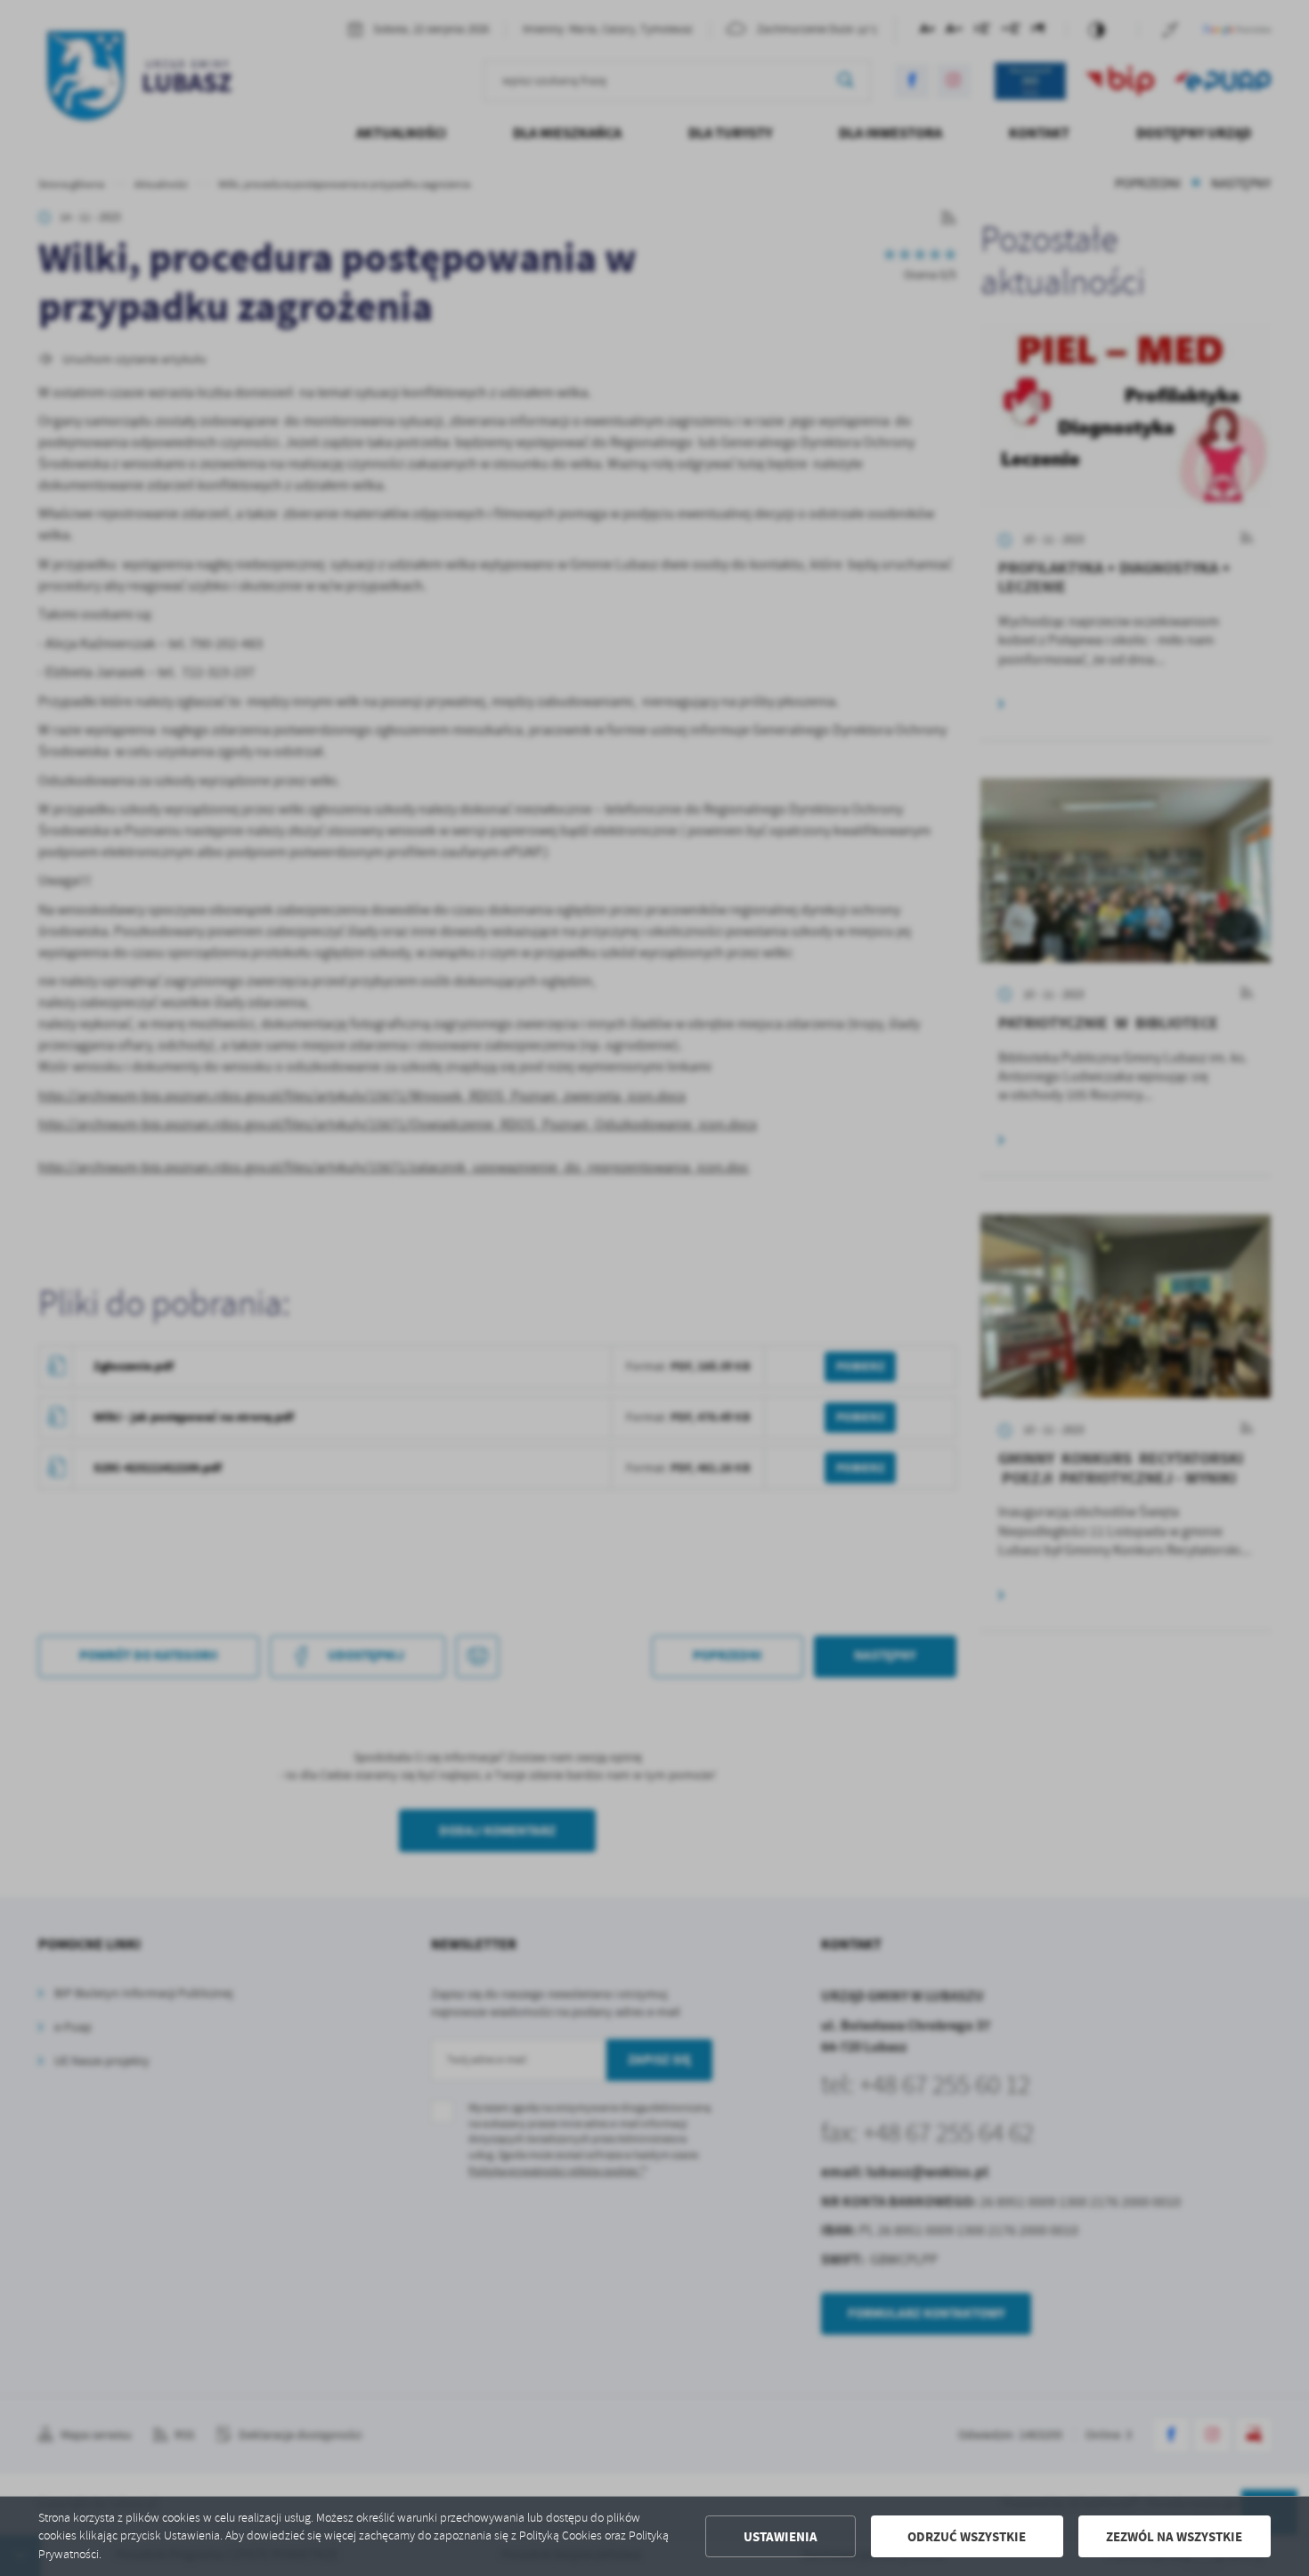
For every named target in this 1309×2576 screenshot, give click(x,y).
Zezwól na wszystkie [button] (1174, 2537)
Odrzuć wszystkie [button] (967, 2537)
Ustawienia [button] (781, 2537)
